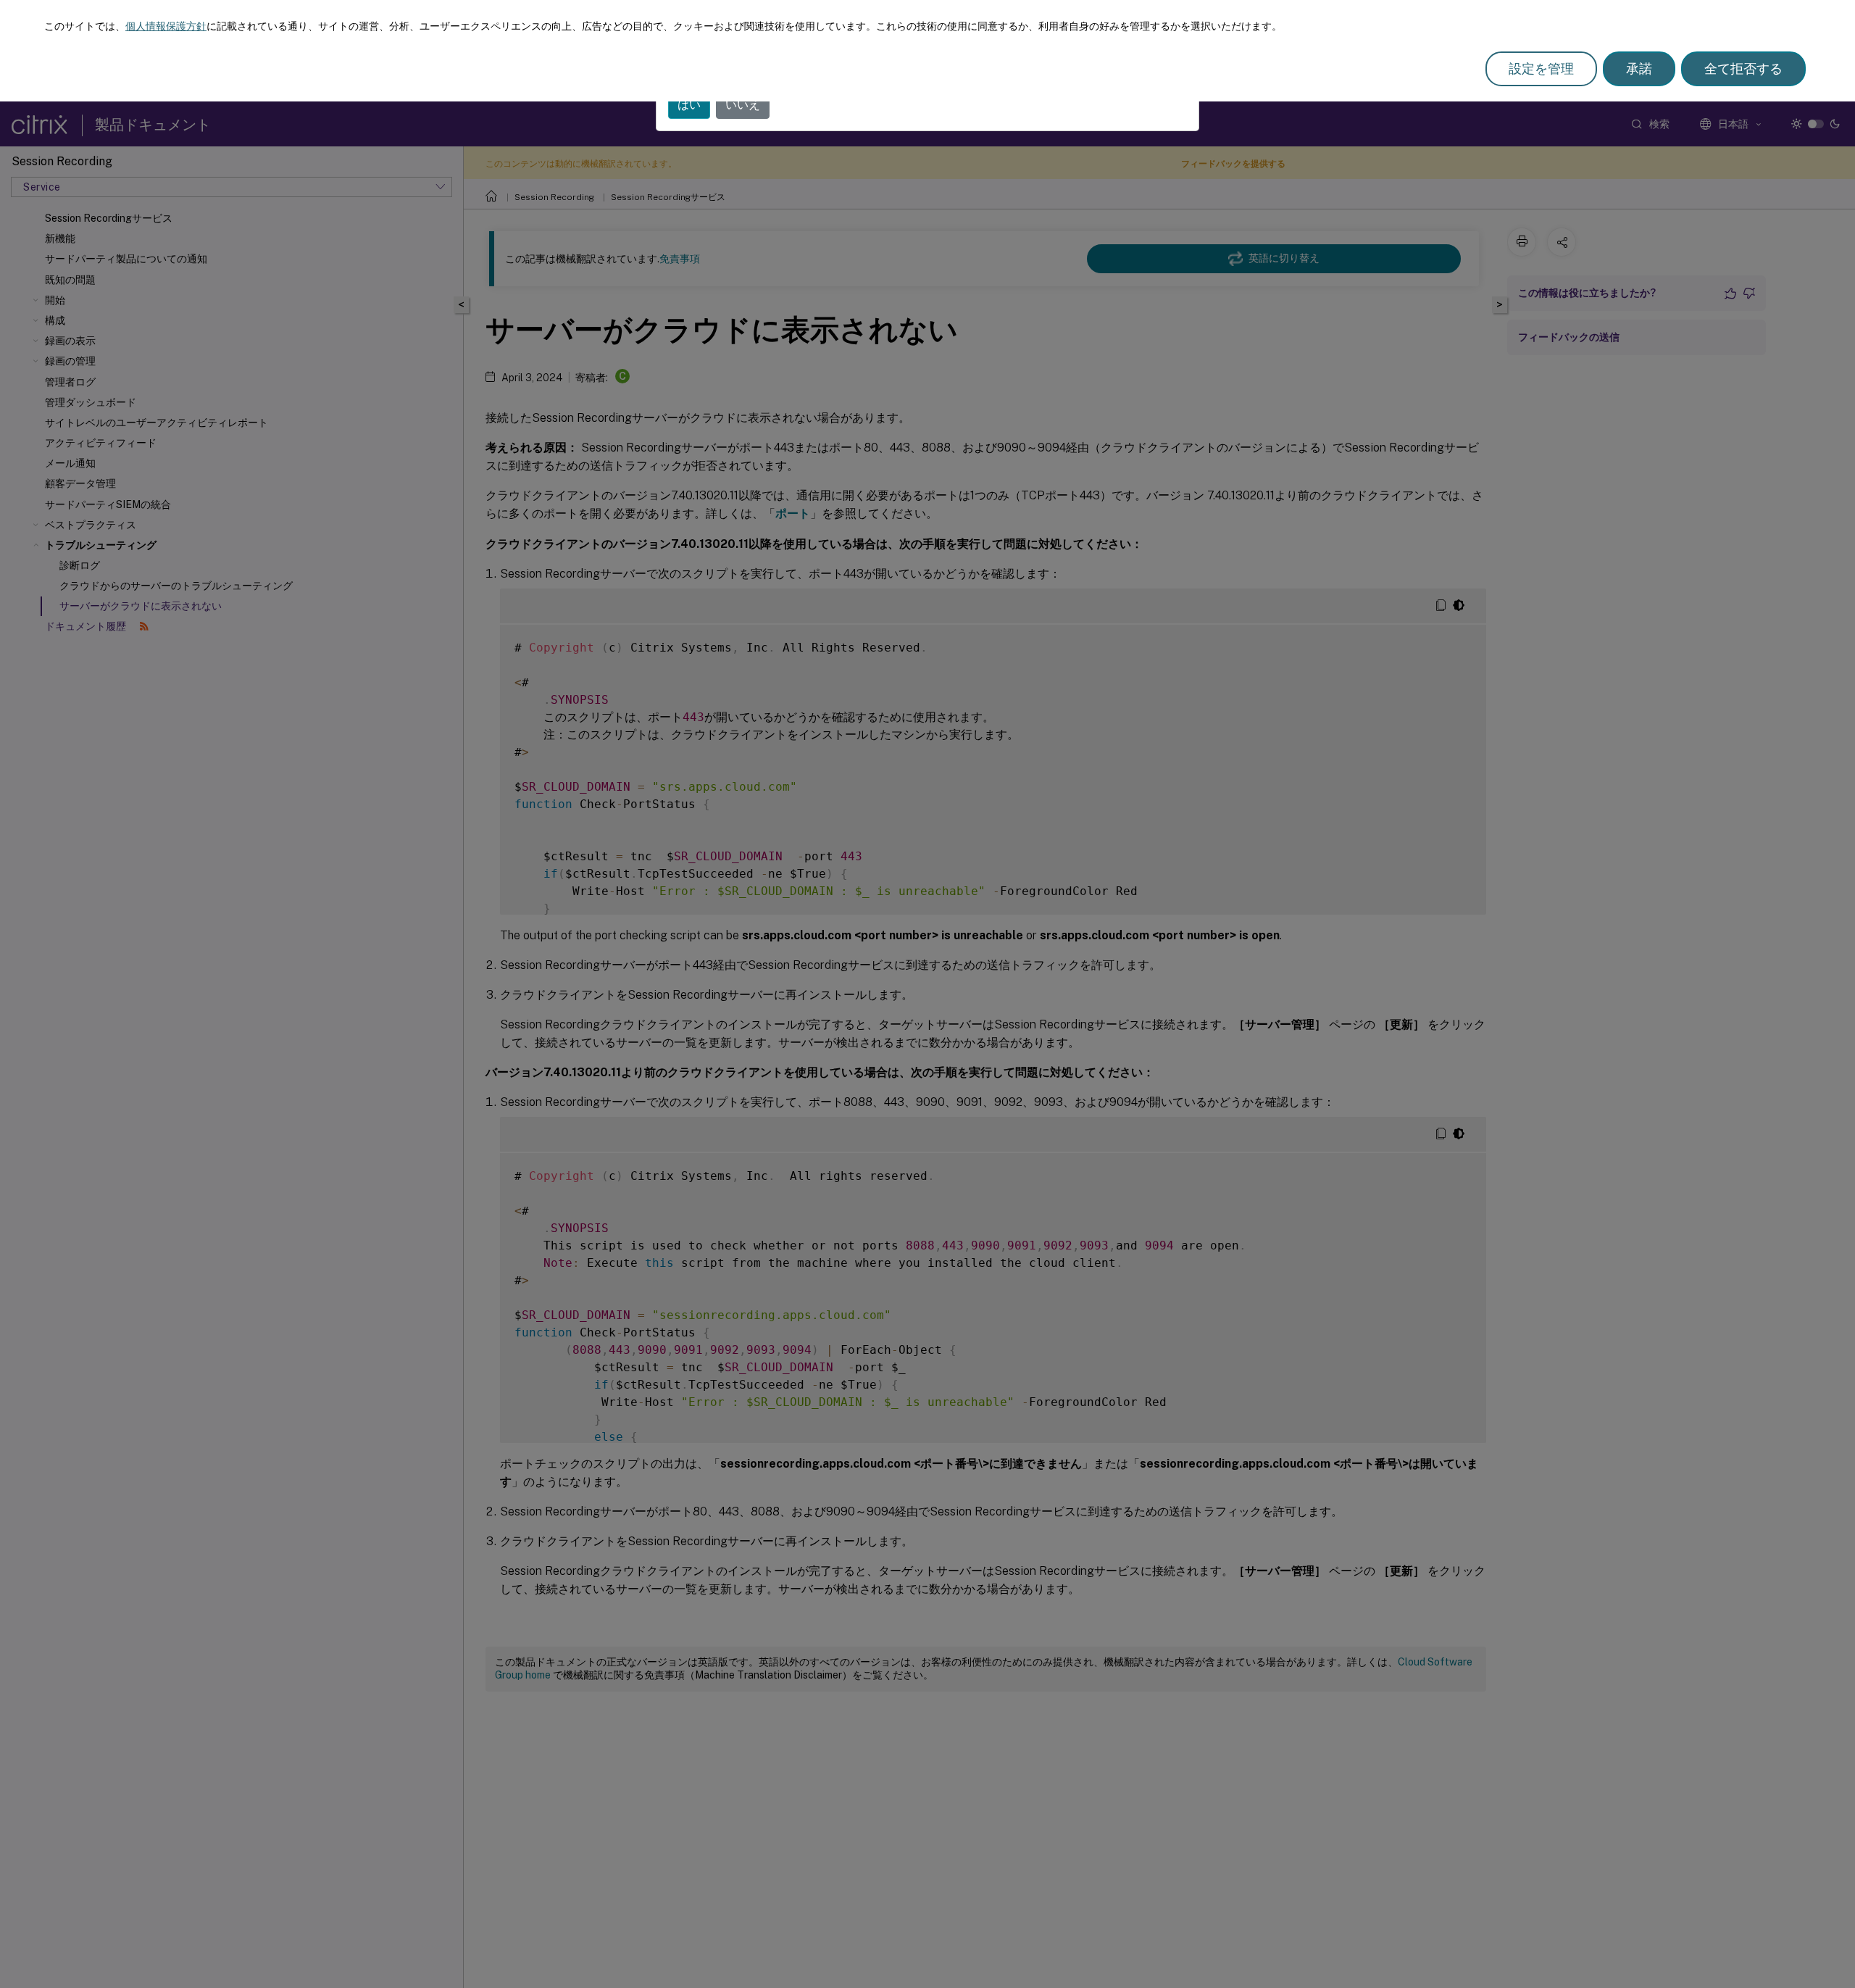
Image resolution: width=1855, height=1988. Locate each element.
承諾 (1639, 68)
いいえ (743, 105)
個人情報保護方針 (166, 26)
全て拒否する (1743, 68)
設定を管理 (1541, 68)
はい (689, 105)
